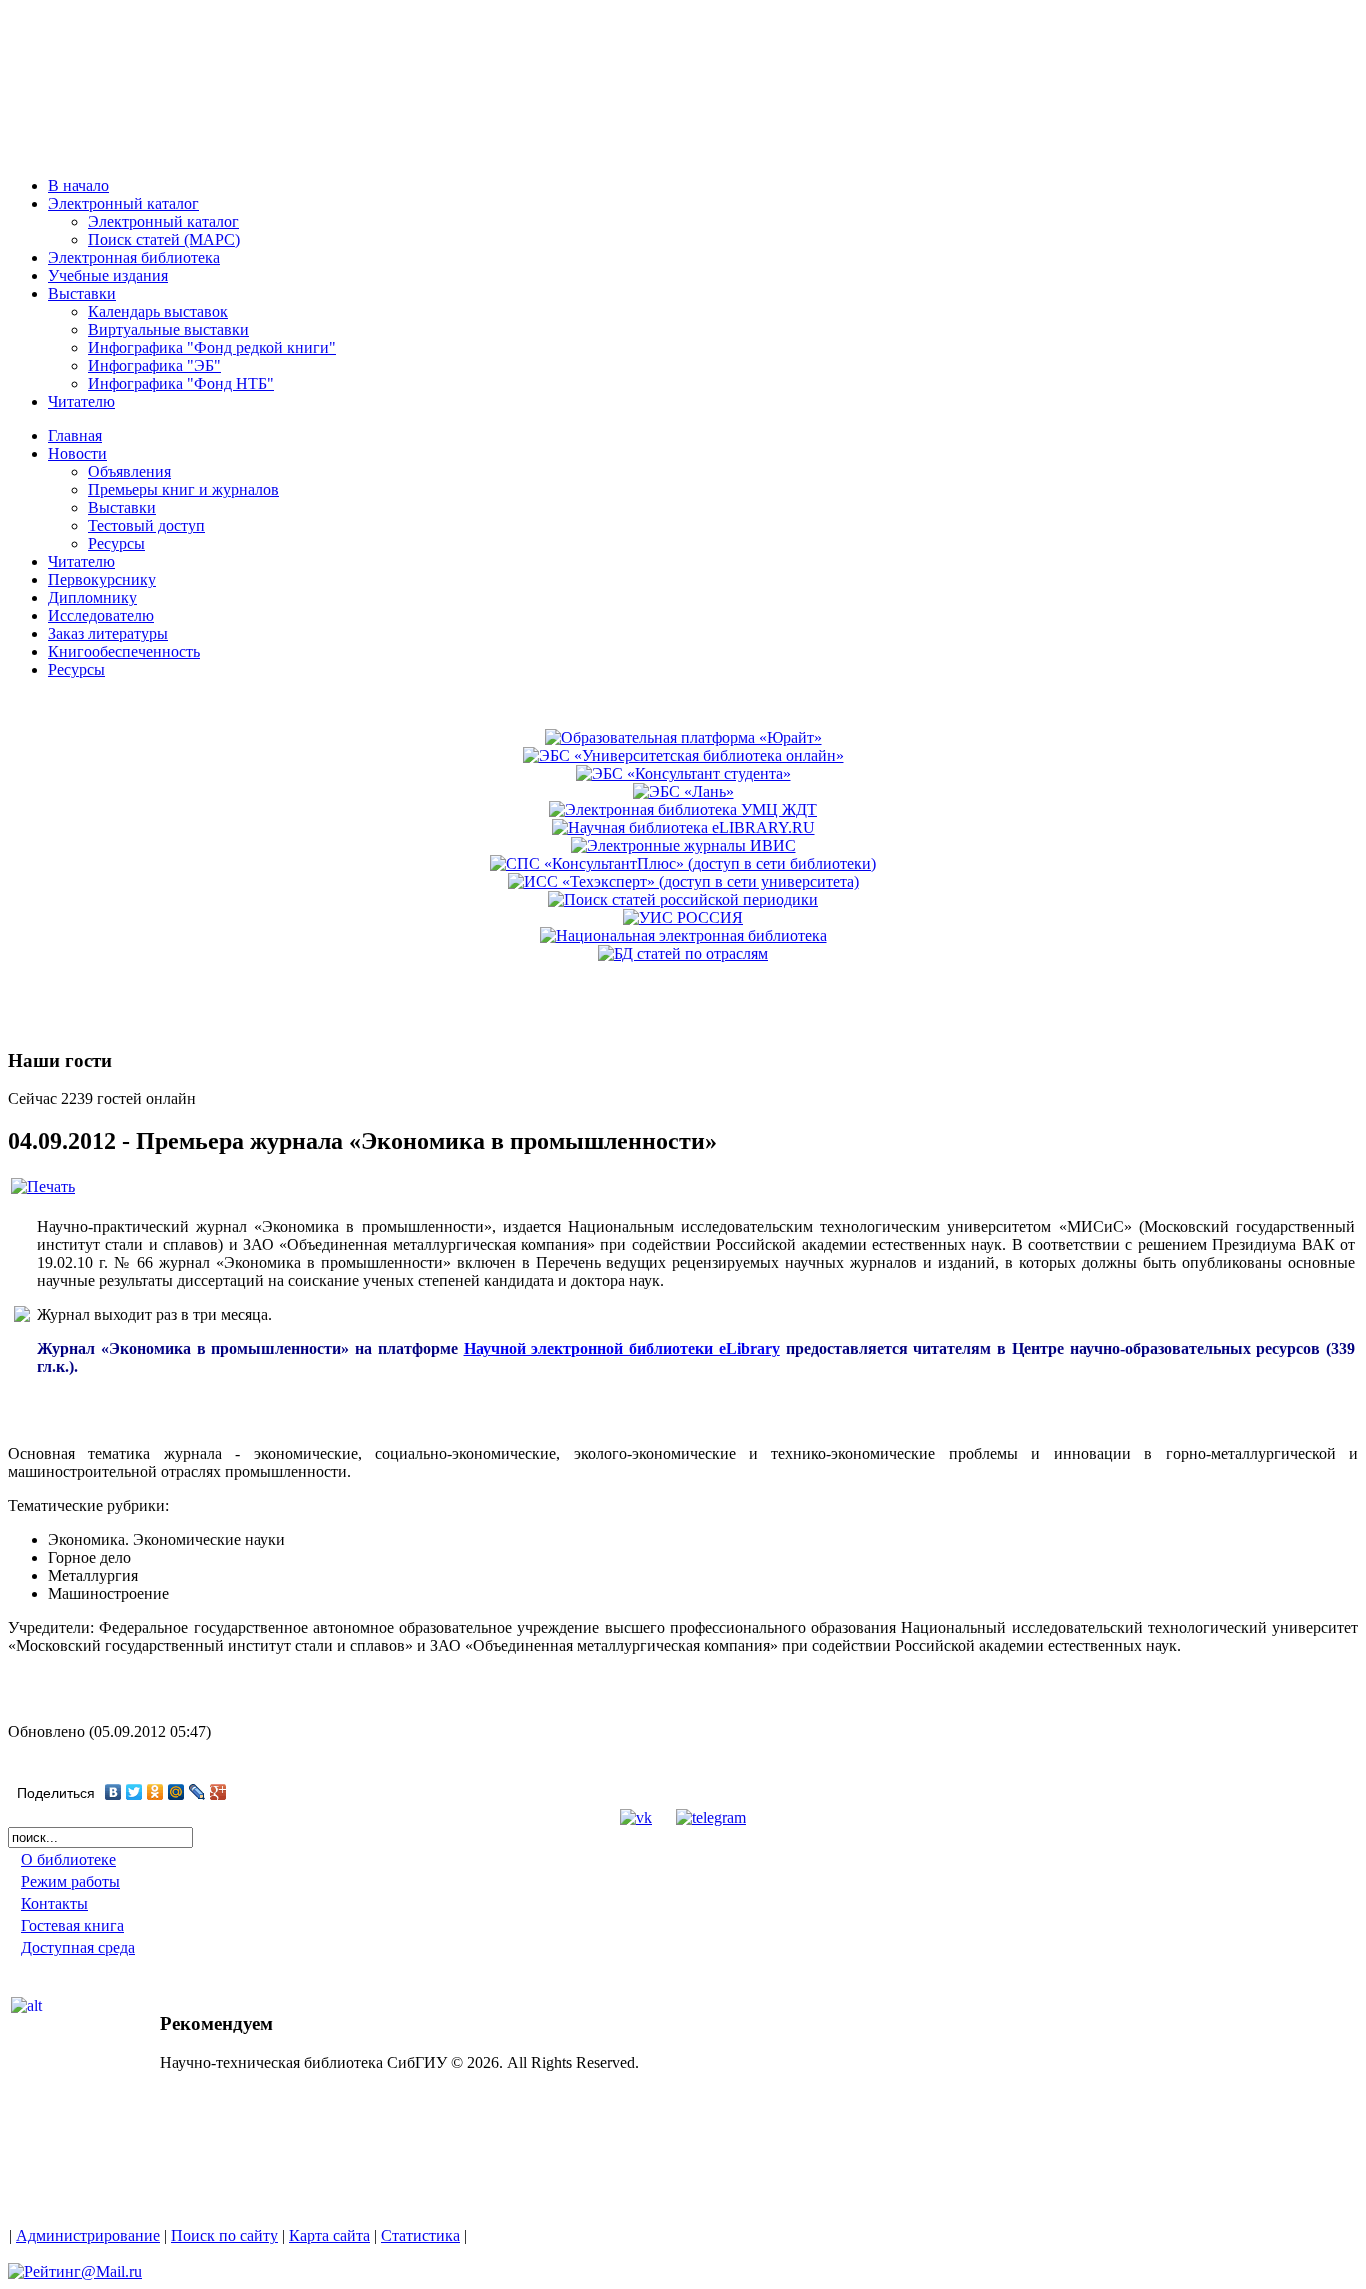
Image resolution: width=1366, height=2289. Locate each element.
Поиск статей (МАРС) (164, 239)
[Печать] (43, 1186)
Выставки (122, 507)
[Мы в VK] (636, 1817)
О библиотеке (68, 1859)
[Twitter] (134, 1792)
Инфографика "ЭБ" (154, 365)
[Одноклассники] (155, 1792)
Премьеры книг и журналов (183, 489)
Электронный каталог (163, 221)
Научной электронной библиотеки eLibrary (622, 1348)
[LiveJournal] (197, 1792)
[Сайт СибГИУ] (99, 152)
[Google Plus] (218, 1792)
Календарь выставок (158, 311)
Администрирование (88, 2235)
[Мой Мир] (176, 1792)
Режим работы (70, 1881)
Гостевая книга (72, 1925)
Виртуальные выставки (168, 329)
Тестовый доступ (146, 525)
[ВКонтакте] (113, 1792)
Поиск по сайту (224, 2235)
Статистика (420, 2235)
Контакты (54, 1903)
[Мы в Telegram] (711, 1817)
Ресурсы (116, 543)
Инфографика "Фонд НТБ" (181, 383)
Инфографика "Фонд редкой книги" (212, 347)
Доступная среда (78, 1947)
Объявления (129, 471)
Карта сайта (329, 2235)
